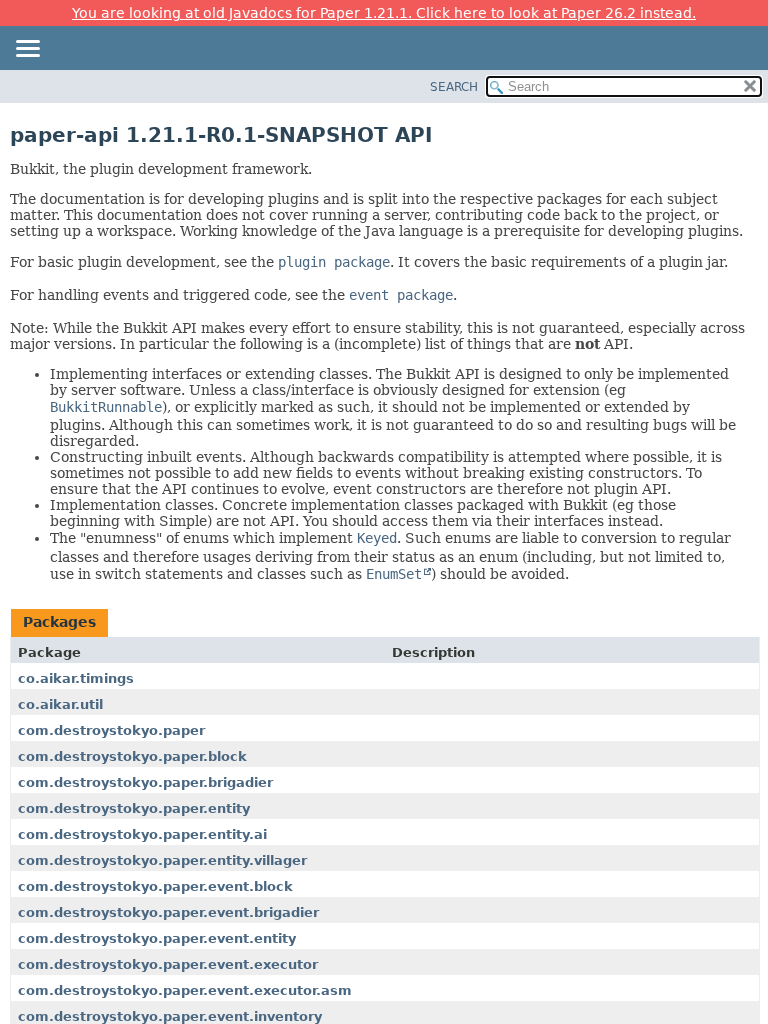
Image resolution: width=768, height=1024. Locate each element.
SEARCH (454, 87)
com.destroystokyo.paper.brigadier (145, 782)
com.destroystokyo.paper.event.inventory (170, 1016)
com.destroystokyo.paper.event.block (155, 886)
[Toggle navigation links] (27, 50)
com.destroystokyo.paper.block (132, 756)
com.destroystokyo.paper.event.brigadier (168, 912)
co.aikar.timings (76, 678)
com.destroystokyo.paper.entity (134, 808)
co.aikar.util (60, 704)
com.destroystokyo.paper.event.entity (157, 938)
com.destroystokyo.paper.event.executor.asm (185, 990)
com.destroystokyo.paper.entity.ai (142, 834)
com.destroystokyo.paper (111, 730)
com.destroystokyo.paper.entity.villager (162, 860)
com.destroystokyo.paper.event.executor (168, 964)
